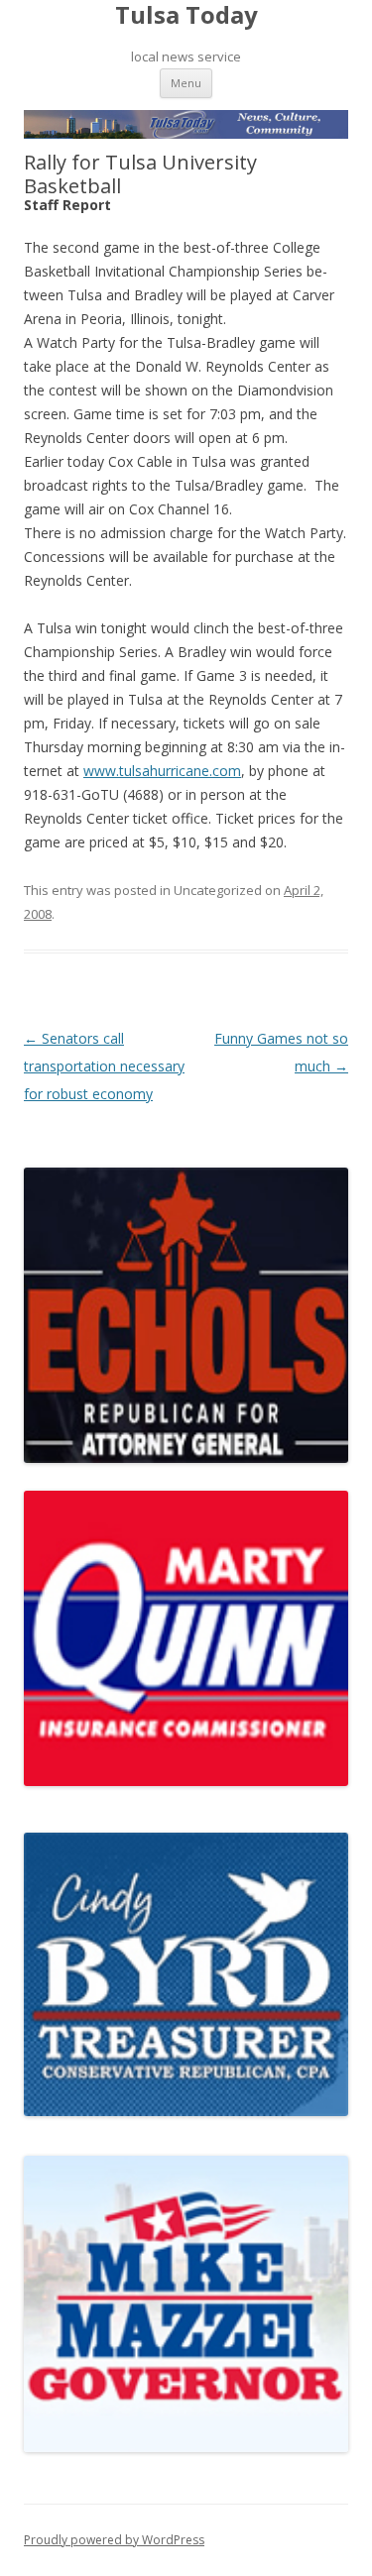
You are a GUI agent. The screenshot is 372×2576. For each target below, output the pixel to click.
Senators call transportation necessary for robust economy (104, 1066)
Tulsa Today (186, 15)
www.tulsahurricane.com (162, 771)
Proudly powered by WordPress (114, 2540)
